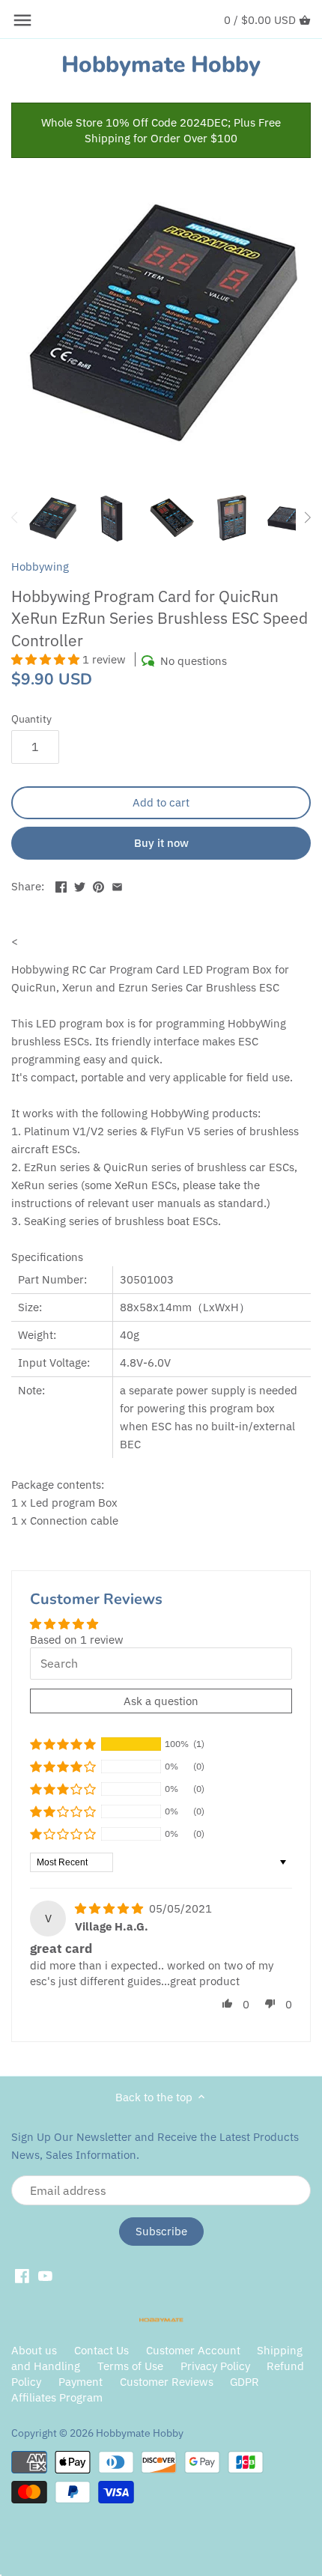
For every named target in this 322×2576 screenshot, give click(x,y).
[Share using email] (117, 885)
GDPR (244, 2382)
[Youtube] (45, 2276)
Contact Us (101, 2350)
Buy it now (161, 843)
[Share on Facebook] (61, 885)
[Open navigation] (22, 20)
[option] (52, 517)
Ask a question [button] (161, 1701)
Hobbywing (40, 566)
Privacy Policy (217, 2366)
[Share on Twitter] (80, 885)
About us (34, 2350)
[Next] (307, 517)
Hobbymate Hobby (161, 65)
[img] (110, 1908)
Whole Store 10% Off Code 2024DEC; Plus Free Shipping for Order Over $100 (161, 130)
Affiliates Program (57, 2397)
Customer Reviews (167, 2382)
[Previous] (15, 517)
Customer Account (193, 2350)
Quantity (31, 719)
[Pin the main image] (98, 885)
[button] (47, 659)
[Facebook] (22, 2276)
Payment (80, 2382)
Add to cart (161, 802)
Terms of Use (130, 2366)
